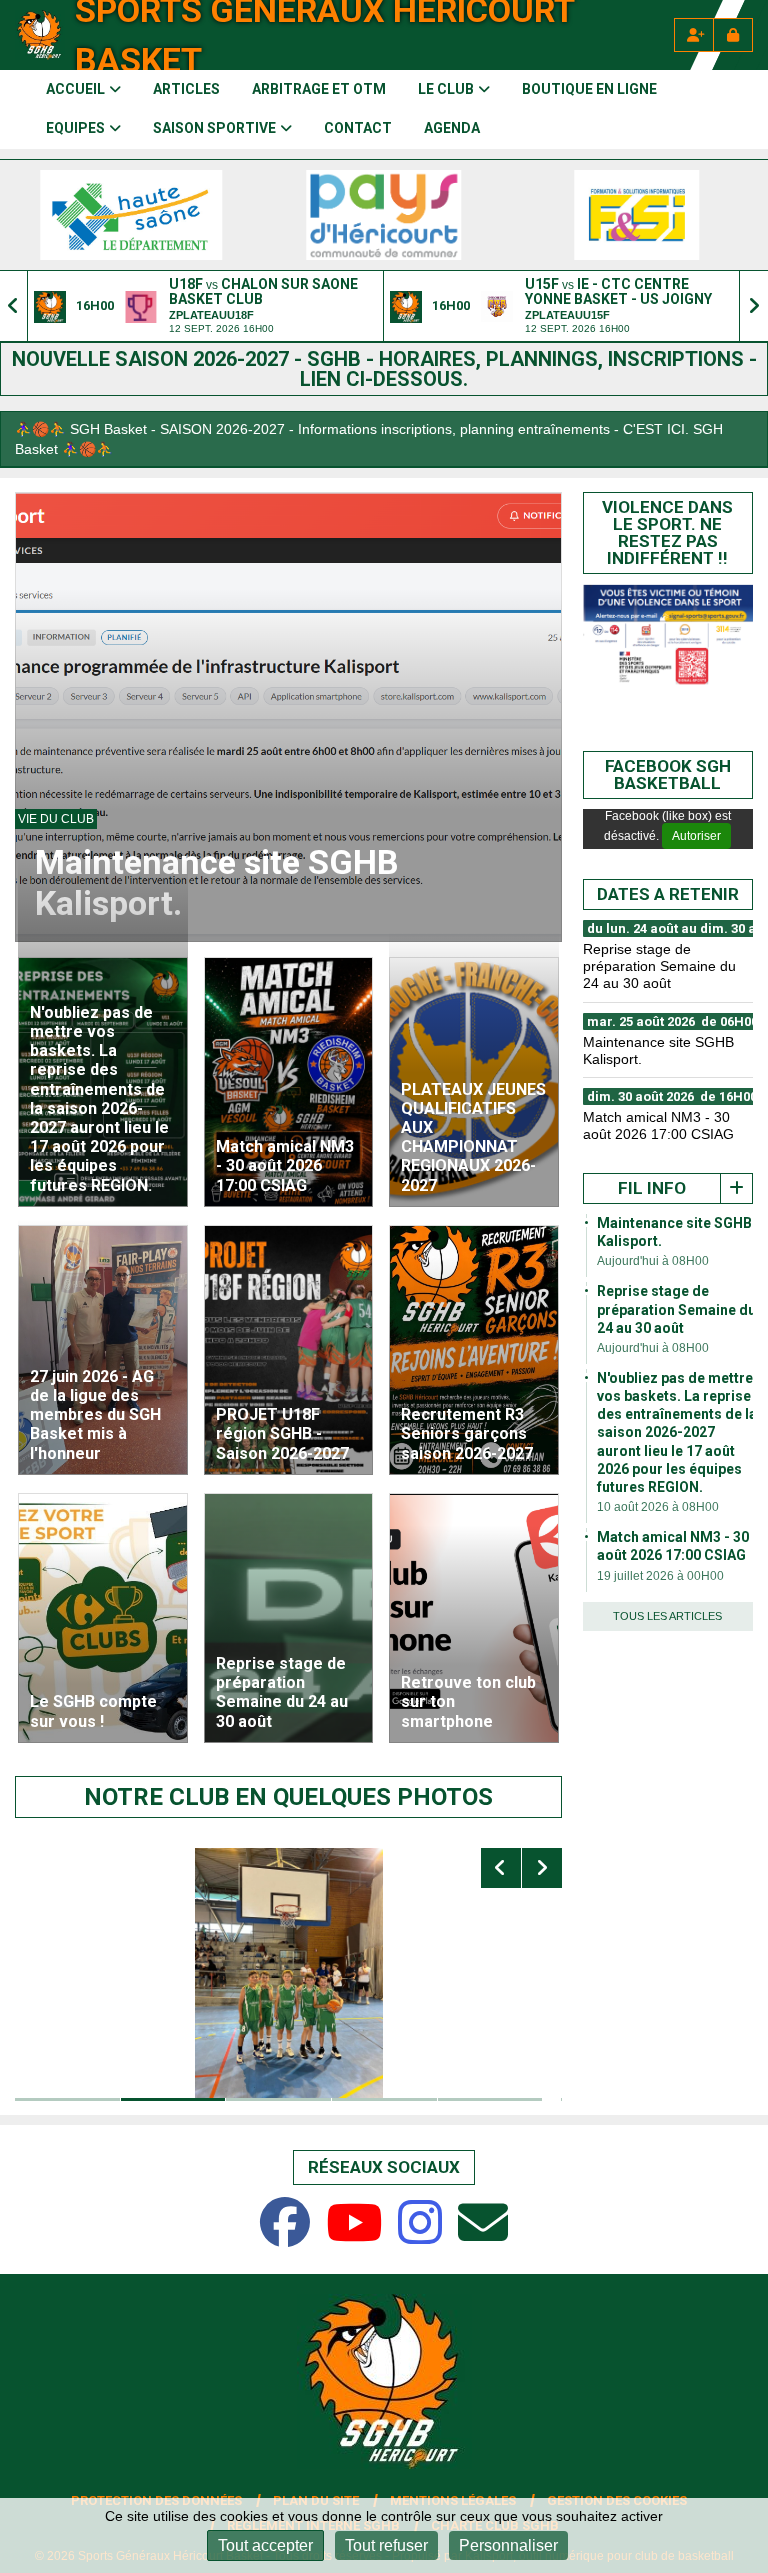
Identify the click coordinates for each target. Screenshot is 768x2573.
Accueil (75, 89)
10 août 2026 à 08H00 (658, 1507)
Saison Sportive (214, 128)
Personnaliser (508, 2545)
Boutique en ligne (589, 89)
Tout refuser (386, 2545)
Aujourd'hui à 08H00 (653, 1261)
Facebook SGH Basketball (668, 774)
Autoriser (696, 836)
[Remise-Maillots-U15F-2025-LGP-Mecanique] (315, 1973)
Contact (358, 128)
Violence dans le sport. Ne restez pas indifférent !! (667, 532)
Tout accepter (265, 2545)
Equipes (75, 128)
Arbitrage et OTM (319, 89)
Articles (186, 89)
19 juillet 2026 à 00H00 (660, 1576)
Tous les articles (667, 1616)
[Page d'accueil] (40, 35)
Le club (446, 89)
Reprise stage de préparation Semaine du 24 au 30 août (676, 1309)
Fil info (652, 1188)
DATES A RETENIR (668, 894)
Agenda (452, 128)
